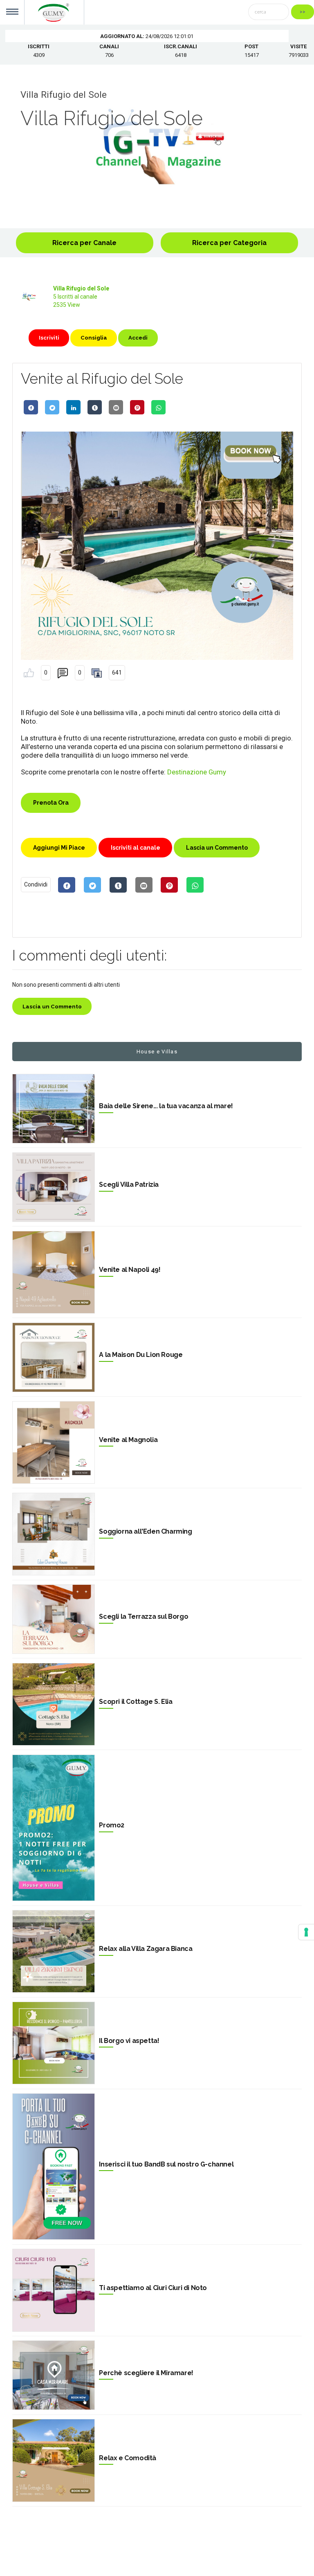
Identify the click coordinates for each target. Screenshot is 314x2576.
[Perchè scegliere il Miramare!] (54, 2375)
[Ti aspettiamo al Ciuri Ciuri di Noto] (54, 2290)
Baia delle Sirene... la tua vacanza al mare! (166, 1106)
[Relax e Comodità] (54, 2460)
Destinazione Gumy (197, 772)
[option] (157, 146)
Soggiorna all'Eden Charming (145, 1531)
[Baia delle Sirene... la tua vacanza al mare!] (54, 1109)
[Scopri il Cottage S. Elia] (54, 1704)
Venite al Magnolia (128, 1440)
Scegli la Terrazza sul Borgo (144, 1616)
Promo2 (112, 1825)
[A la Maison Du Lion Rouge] (54, 1357)
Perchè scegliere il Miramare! (146, 2373)
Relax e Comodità (128, 2458)
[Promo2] (54, 1828)
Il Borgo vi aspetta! (129, 2041)
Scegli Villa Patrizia (129, 1185)
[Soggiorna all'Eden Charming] (54, 1534)
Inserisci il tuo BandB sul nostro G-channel (166, 2164)
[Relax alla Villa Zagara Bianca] (54, 1951)
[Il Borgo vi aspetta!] (54, 2043)
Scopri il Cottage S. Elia (136, 1702)
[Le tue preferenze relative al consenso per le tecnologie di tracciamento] (306, 1932)
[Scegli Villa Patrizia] (54, 1187)
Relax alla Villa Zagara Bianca (146, 1949)
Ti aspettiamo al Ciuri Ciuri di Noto (153, 2288)
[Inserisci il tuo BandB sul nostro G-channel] (54, 2167)
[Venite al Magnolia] (54, 1442)
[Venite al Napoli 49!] (54, 1272)
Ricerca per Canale (84, 243)
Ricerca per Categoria (229, 243)
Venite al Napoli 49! (130, 1270)
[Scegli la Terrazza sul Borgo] (54, 1619)
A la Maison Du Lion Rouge (141, 1355)
